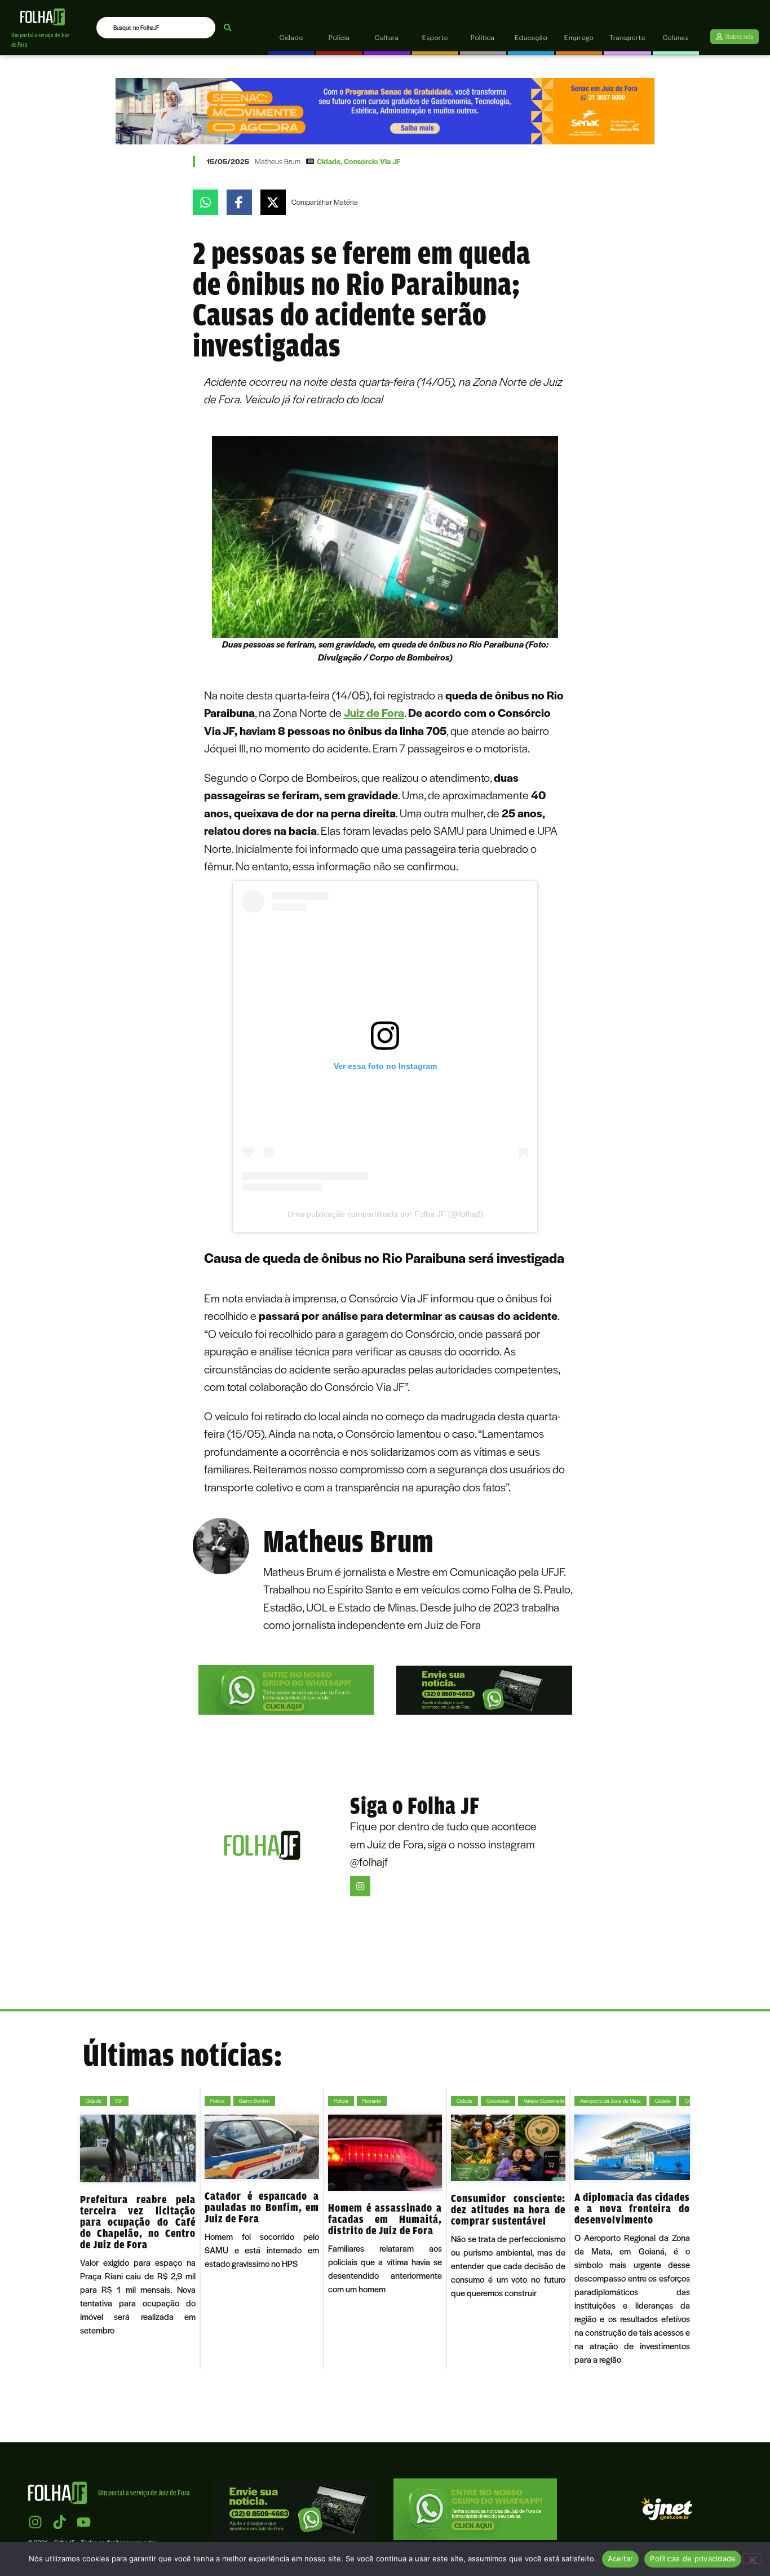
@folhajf (369, 1861)
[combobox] (156, 28)
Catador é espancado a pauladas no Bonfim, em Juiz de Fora (262, 2207)
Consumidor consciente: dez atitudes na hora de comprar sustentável (508, 2209)
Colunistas (498, 2101)
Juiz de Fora (374, 712)
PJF (119, 2101)
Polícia (218, 2101)
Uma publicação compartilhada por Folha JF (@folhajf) (385, 1214)
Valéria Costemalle (544, 2101)
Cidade (329, 161)
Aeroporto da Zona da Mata (610, 2101)
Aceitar (621, 2559)
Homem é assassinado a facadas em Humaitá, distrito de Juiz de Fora (385, 2219)
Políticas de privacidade (693, 2559)
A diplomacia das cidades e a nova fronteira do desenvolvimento (632, 2208)
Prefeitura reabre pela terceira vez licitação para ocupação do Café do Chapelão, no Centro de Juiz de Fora (138, 2222)
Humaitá (372, 2101)
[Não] (752, 2559)
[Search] (228, 28)
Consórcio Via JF (372, 161)
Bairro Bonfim (254, 2101)
